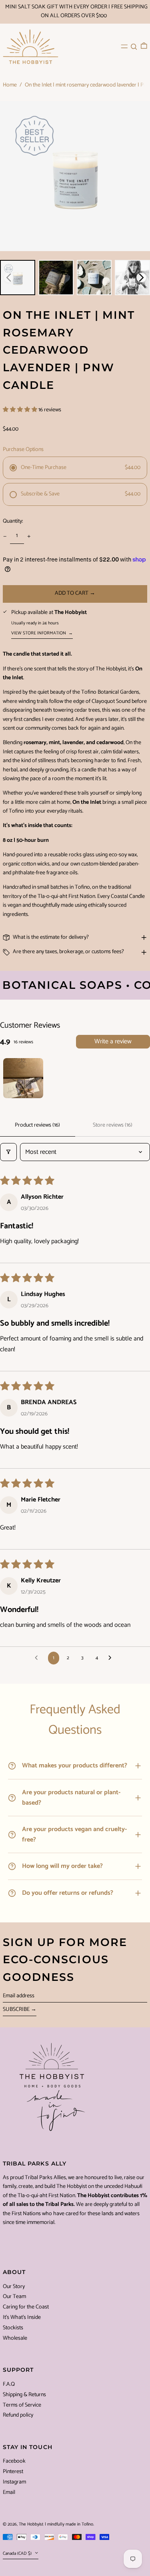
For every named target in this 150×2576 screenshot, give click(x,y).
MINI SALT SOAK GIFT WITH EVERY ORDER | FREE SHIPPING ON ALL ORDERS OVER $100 (76, 11)
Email (9, 2493)
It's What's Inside (22, 2317)
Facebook (14, 2461)
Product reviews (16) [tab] (37, 1125)
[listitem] (18, 278)
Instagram (14, 2482)
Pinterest (13, 2472)
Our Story (14, 2287)
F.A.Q (9, 2384)
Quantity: (13, 521)
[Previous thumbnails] (9, 278)
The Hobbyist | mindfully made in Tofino (56, 2524)
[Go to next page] (112, 1658)
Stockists (13, 2328)
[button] (134, 46)
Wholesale (15, 2338)
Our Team (14, 2297)
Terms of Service (22, 2405)
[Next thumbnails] (141, 278)
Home (10, 85)
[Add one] (29, 536)
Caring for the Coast (26, 2307)
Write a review (113, 1041)
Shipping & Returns (24, 2395)
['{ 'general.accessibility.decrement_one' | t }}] (5, 536)
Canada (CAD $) (18, 2554)
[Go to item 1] (23, 1078)
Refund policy (18, 2415)
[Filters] (8, 1152)
